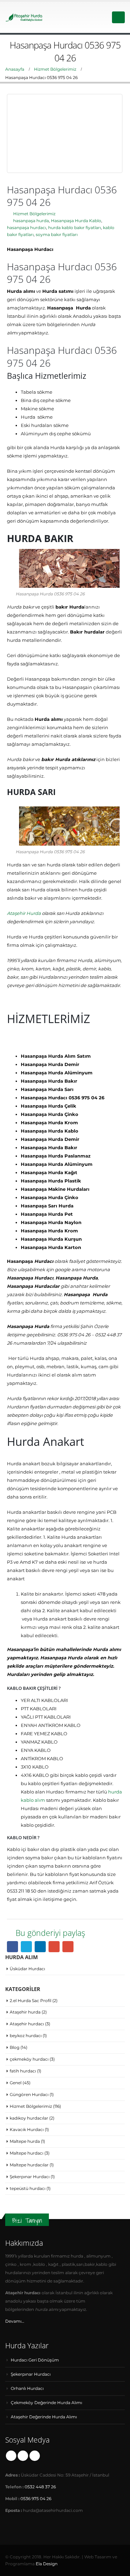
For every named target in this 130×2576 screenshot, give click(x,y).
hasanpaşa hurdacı (27, 228)
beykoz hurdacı (26, 2036)
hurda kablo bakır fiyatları (75, 228)
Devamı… (15, 2321)
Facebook (12, 1947)
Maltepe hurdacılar (29, 2165)
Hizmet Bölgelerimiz (34, 214)
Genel (16, 2083)
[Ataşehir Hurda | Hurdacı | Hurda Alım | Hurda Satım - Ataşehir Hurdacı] (24, 17)
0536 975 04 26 (36, 2499)
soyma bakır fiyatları (57, 235)
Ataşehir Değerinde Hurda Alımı (44, 2417)
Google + (54, 1947)
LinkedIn (40, 1947)
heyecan (26, 1947)
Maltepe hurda (25, 2141)
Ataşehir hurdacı (27, 2024)
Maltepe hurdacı (27, 2153)
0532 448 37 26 (40, 2487)
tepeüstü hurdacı (28, 2188)
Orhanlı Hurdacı (27, 2389)
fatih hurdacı (23, 2071)
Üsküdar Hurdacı (27, 1969)
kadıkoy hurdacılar (29, 2118)
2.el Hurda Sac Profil (31, 2001)
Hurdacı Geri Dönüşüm (35, 2360)
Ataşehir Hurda (24, 913)
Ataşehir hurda (25, 2012)
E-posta (68, 1947)
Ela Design (47, 2564)
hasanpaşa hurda (31, 221)
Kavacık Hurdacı (27, 2129)
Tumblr (35, 2456)
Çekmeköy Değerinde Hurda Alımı (46, 2403)
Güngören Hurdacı (29, 2094)
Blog (15, 2047)
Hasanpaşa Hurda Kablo (76, 221)
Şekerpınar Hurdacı (30, 2177)
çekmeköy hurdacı (29, 2059)
